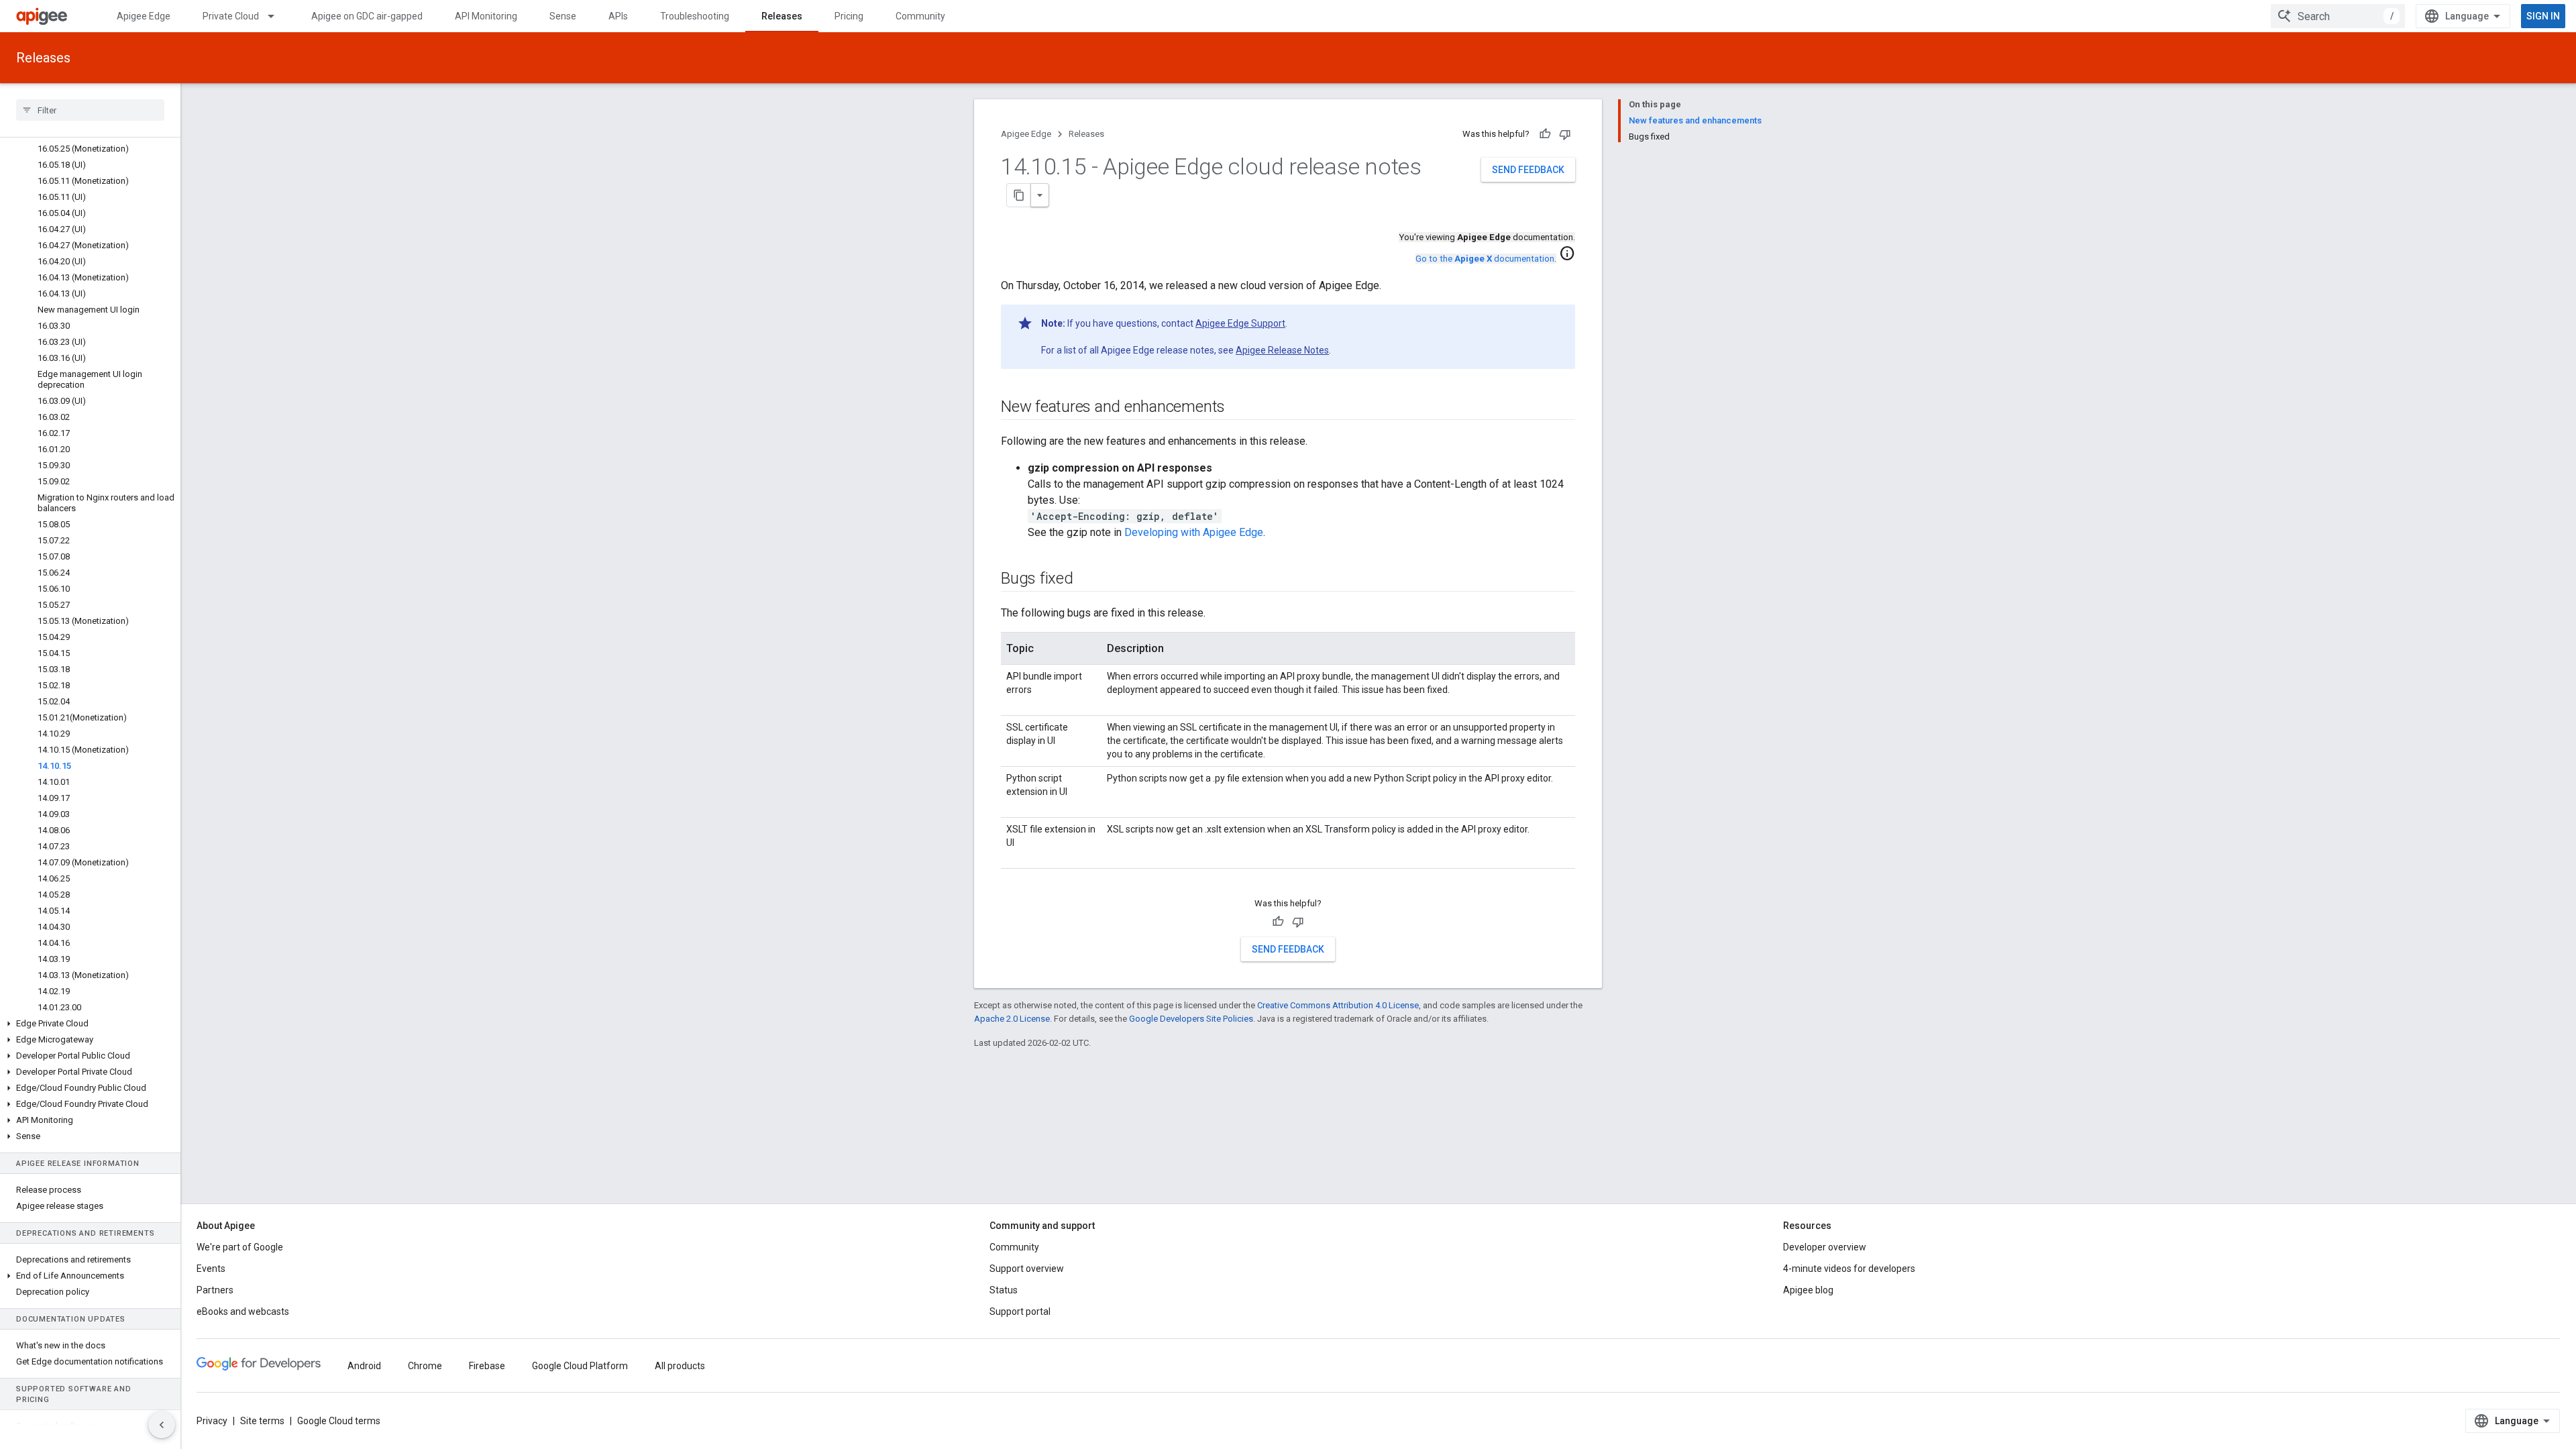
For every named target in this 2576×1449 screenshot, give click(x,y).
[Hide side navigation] (162, 1425)
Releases (782, 16)
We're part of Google (240, 1247)
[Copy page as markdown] (1019, 195)
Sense (563, 16)
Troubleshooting (695, 16)
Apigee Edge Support (1240, 323)
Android (364, 1366)
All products (680, 1366)
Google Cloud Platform (580, 1366)
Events (211, 1269)
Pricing (849, 16)
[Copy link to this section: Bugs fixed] (1087, 580)
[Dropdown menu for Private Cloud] (277, 16)
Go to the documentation (1485, 259)
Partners (215, 1290)
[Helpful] (1545, 134)
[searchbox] (90, 110)
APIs (618, 16)
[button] (90, 1024)
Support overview (1027, 1269)
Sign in (2543, 16)
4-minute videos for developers (1849, 1269)
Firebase (487, 1366)
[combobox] (2338, 16)
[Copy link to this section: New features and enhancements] (1238, 408)
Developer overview (1825, 1247)
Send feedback (1528, 170)
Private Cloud (231, 16)
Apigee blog (1808, 1290)
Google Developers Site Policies (1191, 1019)
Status (1004, 1290)
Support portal (1020, 1311)
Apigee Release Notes (1282, 350)
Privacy (212, 1421)
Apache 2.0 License (1012, 1019)
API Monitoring (486, 16)
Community (920, 16)
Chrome (425, 1366)
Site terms (262, 1421)
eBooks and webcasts (243, 1311)
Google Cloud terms (339, 1421)
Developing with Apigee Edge (1194, 532)
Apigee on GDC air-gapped (367, 16)
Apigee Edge (144, 16)
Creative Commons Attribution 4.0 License (1338, 1005)
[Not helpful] (1565, 134)
